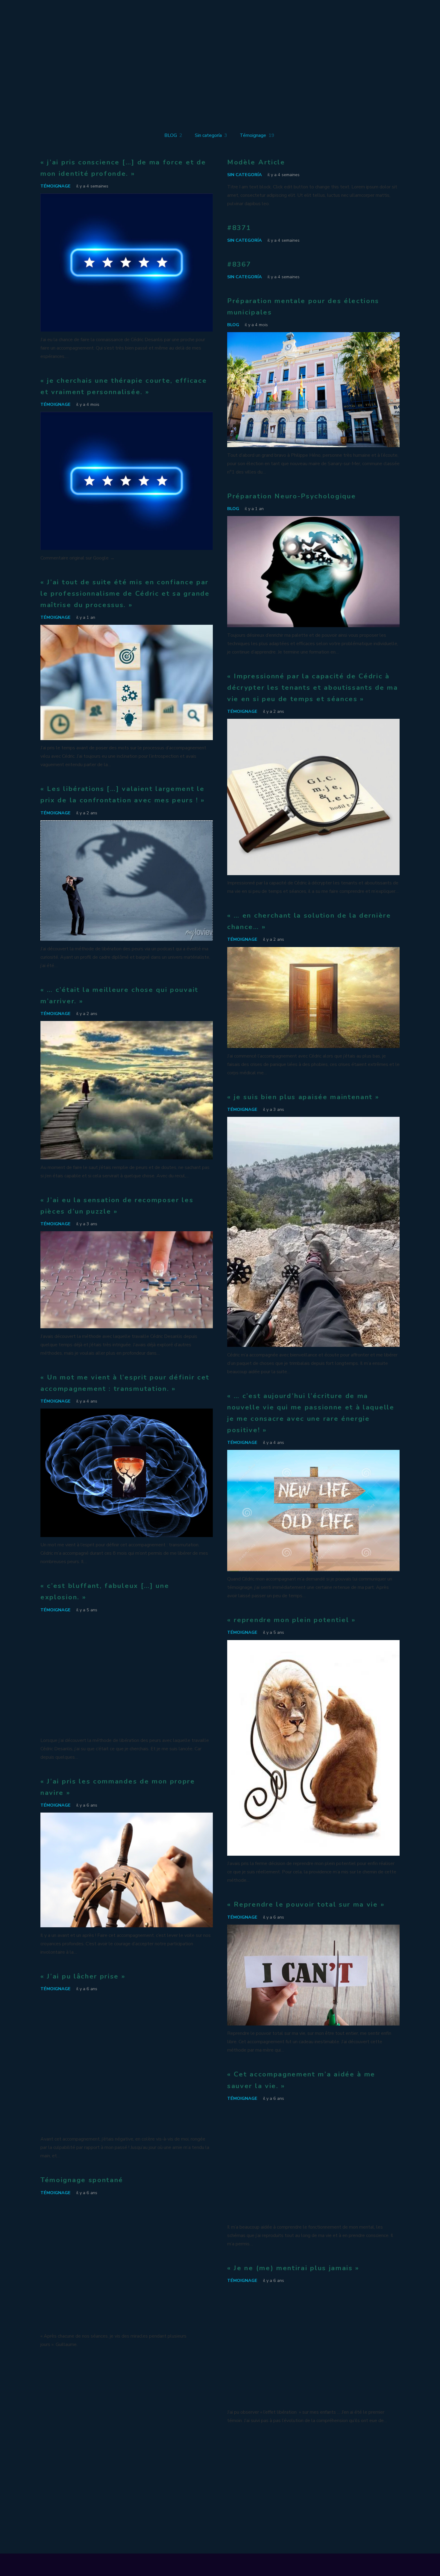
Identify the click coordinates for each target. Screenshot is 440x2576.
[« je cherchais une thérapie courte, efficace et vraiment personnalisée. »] (127, 416)
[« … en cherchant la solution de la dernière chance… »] (313, 951)
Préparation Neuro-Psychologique (292, 496)
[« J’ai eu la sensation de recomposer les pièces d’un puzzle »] (127, 1235)
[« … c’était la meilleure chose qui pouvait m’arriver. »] (127, 1025)
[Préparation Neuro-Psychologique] (313, 520)
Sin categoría (245, 175)
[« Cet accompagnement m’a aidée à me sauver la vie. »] (313, 2110)
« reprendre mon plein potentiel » (292, 1620)
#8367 (239, 264)
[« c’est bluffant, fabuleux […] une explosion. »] (127, 1621)
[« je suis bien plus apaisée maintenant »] (313, 1121)
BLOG (233, 325)
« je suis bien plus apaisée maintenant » (303, 1097)
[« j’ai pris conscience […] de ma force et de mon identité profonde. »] (127, 198)
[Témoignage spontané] (127, 2204)
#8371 (239, 228)
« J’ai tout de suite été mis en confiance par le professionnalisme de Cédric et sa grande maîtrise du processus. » (125, 593)
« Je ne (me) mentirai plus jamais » (293, 2268)
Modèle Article (256, 162)
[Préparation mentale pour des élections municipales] (313, 336)
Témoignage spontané (82, 2180)
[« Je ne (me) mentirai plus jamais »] (313, 2292)
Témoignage (56, 186)
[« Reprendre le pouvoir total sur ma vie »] (313, 1929)
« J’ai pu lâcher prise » (83, 1976)
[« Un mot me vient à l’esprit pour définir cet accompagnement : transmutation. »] (127, 1413)
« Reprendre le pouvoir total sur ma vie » (306, 1904)
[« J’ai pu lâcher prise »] (127, 2000)
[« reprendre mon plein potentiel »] (313, 1644)
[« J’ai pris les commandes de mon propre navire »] (127, 1817)
